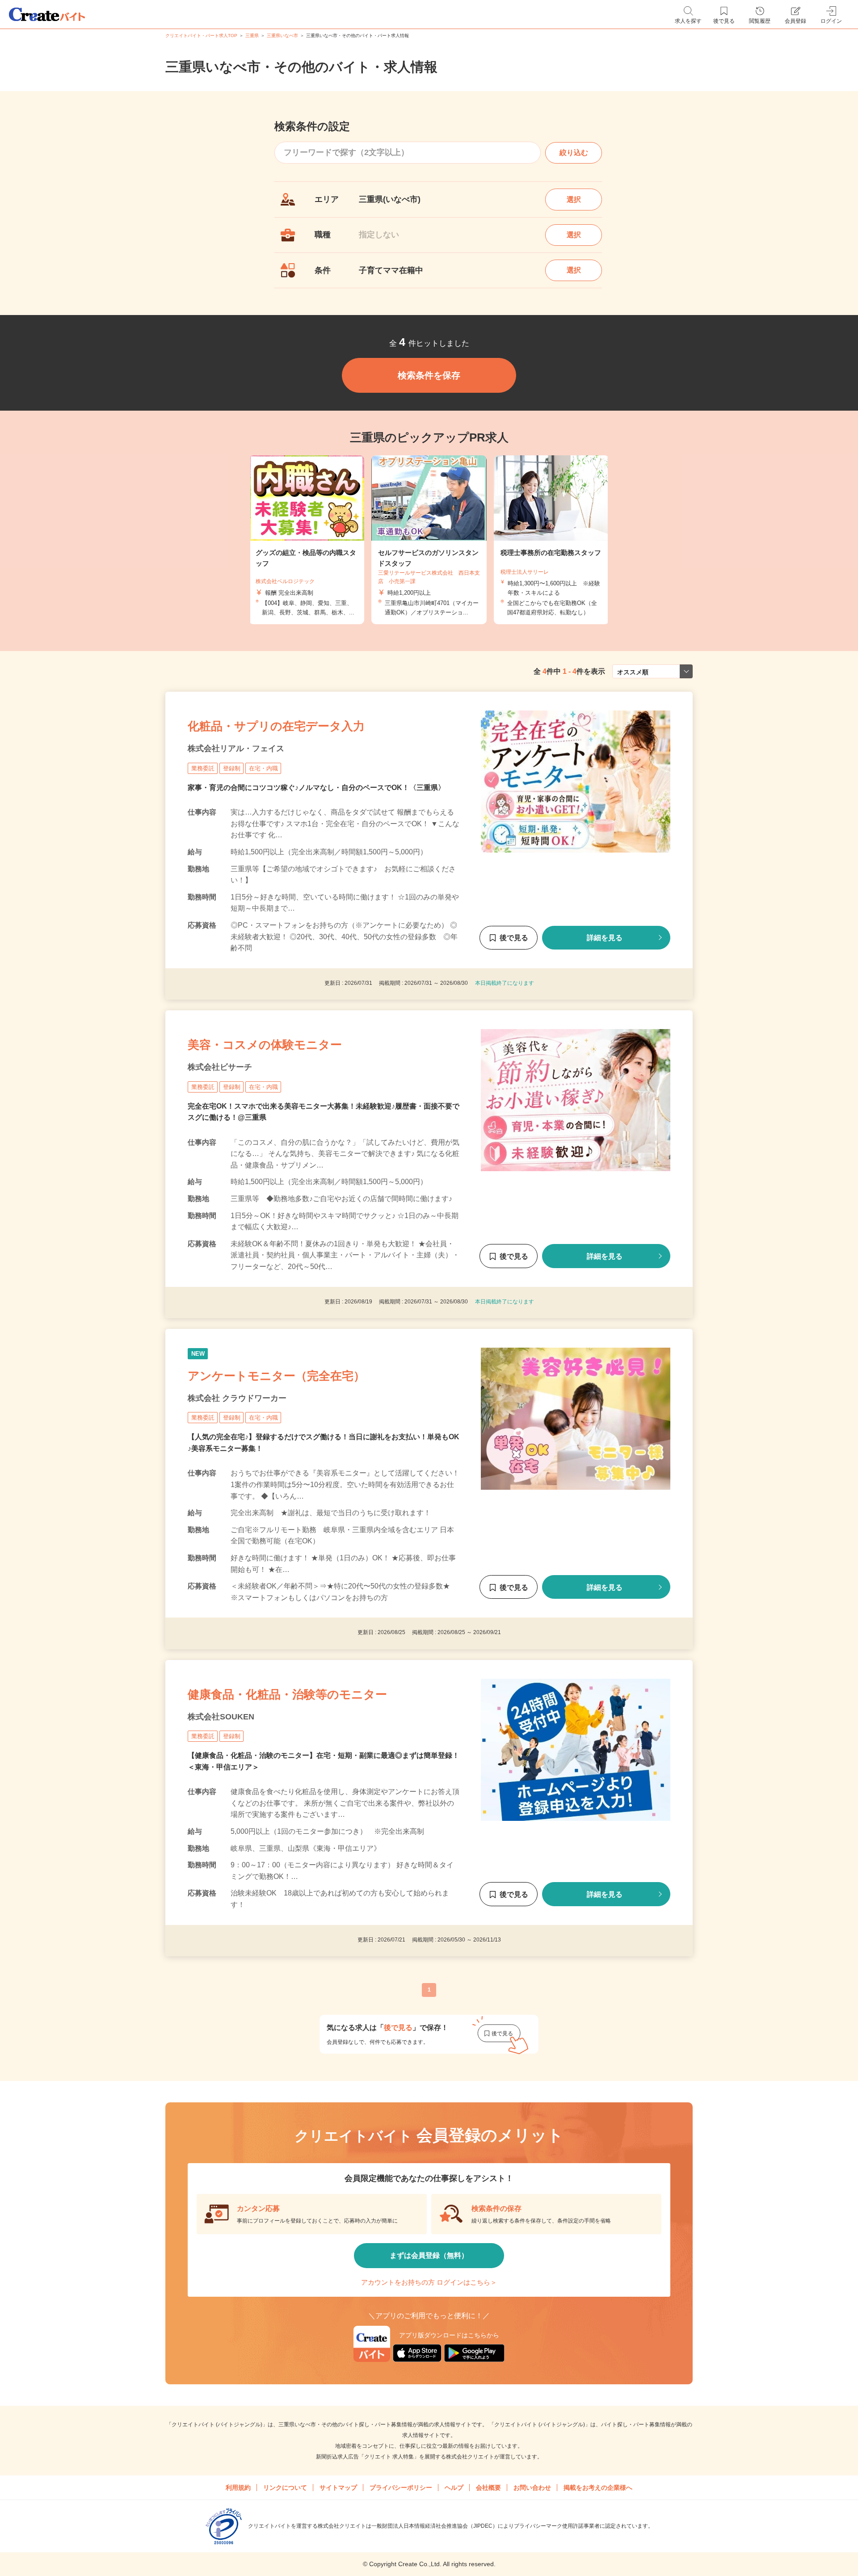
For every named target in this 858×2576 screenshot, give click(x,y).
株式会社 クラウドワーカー (237, 1398)
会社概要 (488, 2488)
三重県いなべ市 (282, 36)
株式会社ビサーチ (220, 1067)
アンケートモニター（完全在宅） (276, 1376)
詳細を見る (605, 938)
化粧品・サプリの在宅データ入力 (276, 726)
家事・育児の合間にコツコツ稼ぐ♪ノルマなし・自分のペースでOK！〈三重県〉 (316, 788)
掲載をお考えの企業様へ (598, 2488)
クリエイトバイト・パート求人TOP (201, 36)
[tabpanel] (429, 540)
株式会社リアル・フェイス (236, 748)
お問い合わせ (532, 2488)
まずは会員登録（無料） (429, 2255)
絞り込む (574, 153)
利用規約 (238, 2488)
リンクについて (285, 2488)
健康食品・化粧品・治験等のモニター (287, 1694)
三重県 (252, 36)
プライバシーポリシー (401, 2488)
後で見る (514, 938)
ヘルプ (454, 2488)
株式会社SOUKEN (221, 1717)
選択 (574, 200)
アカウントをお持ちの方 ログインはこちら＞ (429, 2282)
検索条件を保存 (429, 375)
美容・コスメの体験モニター (265, 1045)
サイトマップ (338, 2488)
